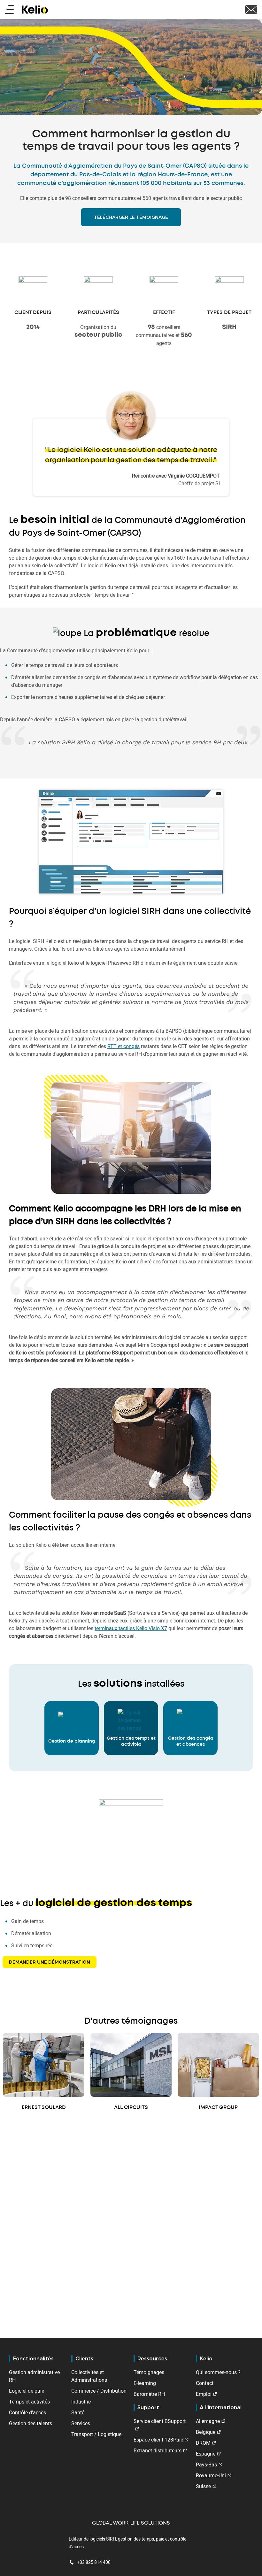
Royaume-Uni (211, 2475)
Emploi (204, 2394)
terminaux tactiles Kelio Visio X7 (131, 1628)
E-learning (145, 2383)
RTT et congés (123, 1046)
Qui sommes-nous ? (218, 2372)
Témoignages (149, 2372)
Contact (205, 2383)
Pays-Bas (206, 2465)
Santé (78, 2412)
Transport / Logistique (96, 2434)
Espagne (206, 2454)
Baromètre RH (149, 2394)
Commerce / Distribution (99, 2391)
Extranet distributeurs (158, 2450)
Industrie (81, 2402)
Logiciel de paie (27, 2391)
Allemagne (208, 2421)
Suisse (203, 2486)
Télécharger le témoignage (131, 217)
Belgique (206, 2432)
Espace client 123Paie (158, 2440)
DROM (203, 2443)
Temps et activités (29, 2402)
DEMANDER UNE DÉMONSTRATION (50, 1962)
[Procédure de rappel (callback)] (251, 9)
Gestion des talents (31, 2423)
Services (81, 2423)
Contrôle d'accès (27, 2412)
